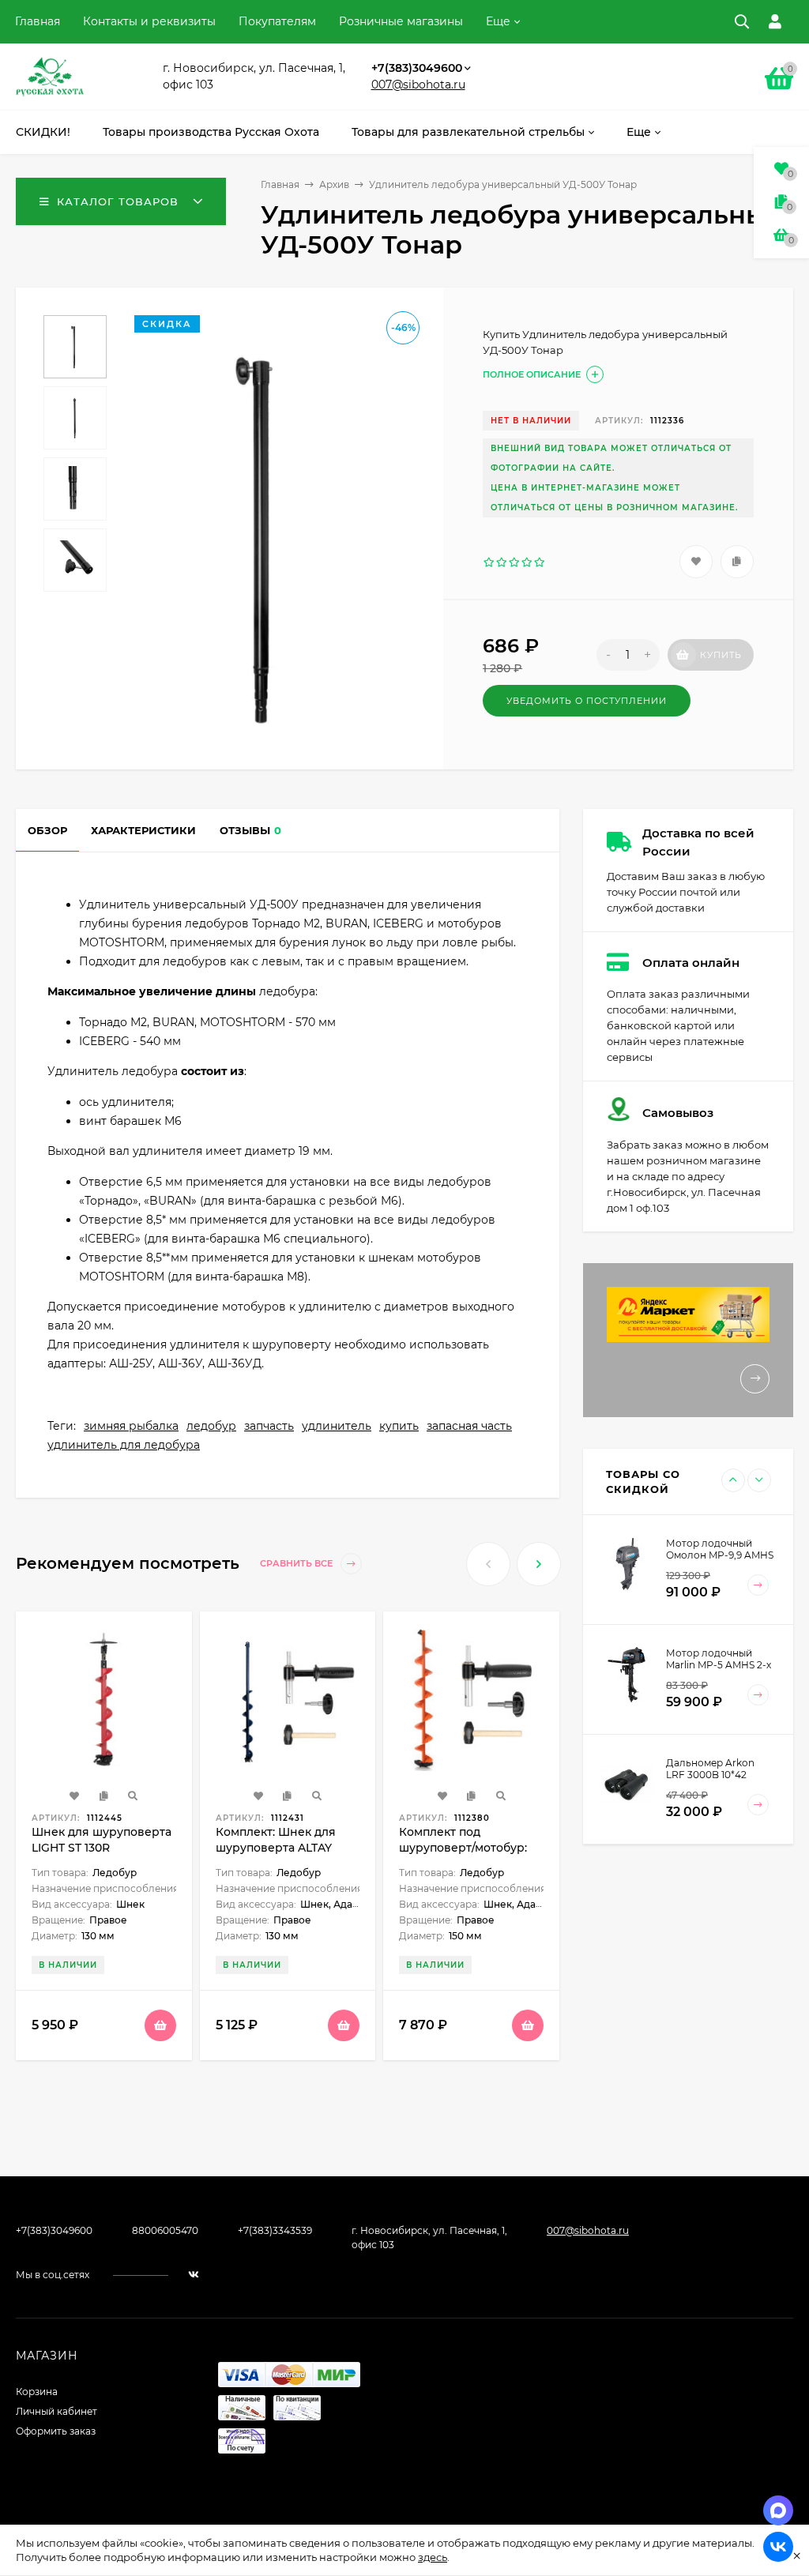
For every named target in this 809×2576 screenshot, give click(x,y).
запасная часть (469, 1426)
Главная (38, 21)
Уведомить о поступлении (587, 701)
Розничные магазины (401, 21)
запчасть (269, 1426)
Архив (334, 184)
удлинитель (337, 1426)
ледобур (211, 1426)
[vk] (194, 2275)
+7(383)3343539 (275, 2230)
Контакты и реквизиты (149, 21)
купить (399, 1426)
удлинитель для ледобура (124, 1445)
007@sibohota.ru (418, 85)
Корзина (37, 2392)
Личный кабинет (56, 2411)
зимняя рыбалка (131, 1426)
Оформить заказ (56, 2431)
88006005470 (165, 2230)
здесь (433, 2557)
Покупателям (277, 21)
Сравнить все (297, 1564)
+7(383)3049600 (417, 68)
